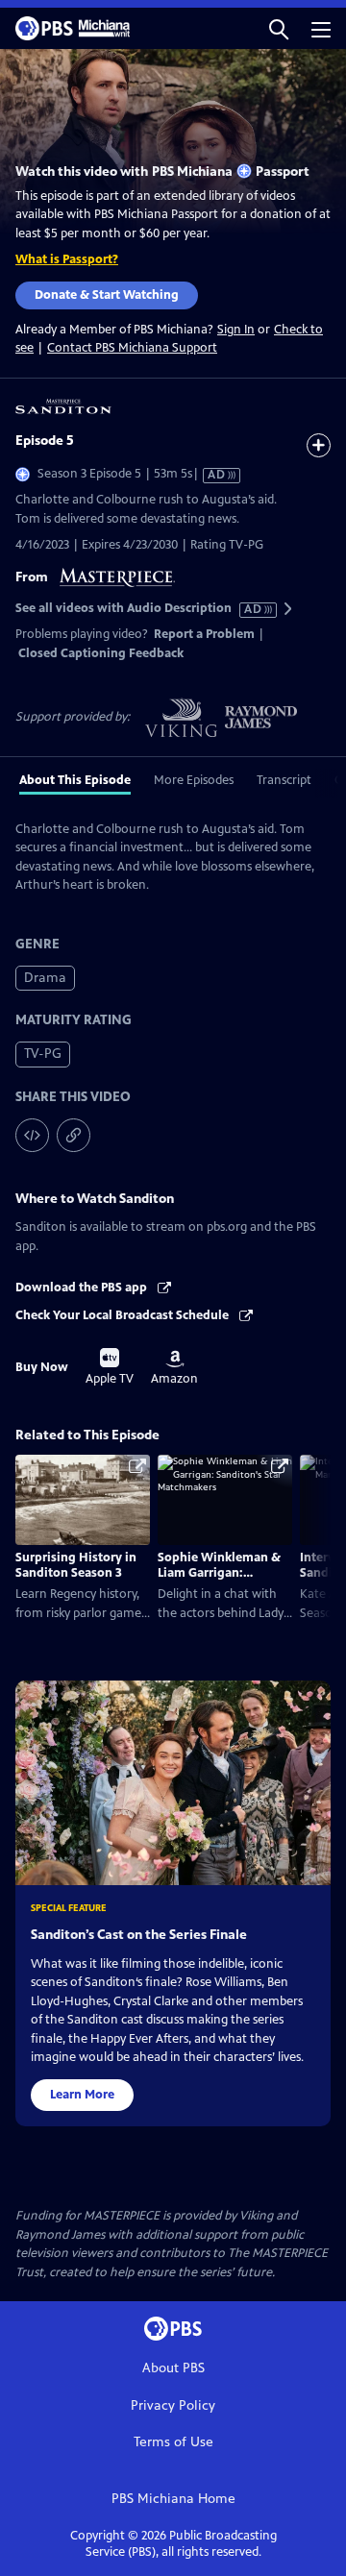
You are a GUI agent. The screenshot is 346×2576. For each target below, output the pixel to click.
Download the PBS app (83, 1288)
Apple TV (110, 1367)
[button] (279, 28)
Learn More (82, 2095)
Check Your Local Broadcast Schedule (124, 1315)
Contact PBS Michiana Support (132, 348)
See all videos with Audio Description (139, 609)
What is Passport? (67, 259)
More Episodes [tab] (194, 780)
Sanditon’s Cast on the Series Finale (139, 1935)
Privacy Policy (173, 2405)
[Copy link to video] (74, 1135)
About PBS (173, 2368)
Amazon (174, 1368)
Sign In (236, 330)
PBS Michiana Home (173, 2499)
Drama (45, 978)
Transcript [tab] (284, 780)
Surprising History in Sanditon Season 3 (76, 1565)
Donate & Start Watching (107, 295)
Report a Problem (204, 634)
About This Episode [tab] (75, 780)
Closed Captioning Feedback (101, 653)
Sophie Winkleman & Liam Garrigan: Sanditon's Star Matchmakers (219, 1581)
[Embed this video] (32, 1135)
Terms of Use (173, 2442)
